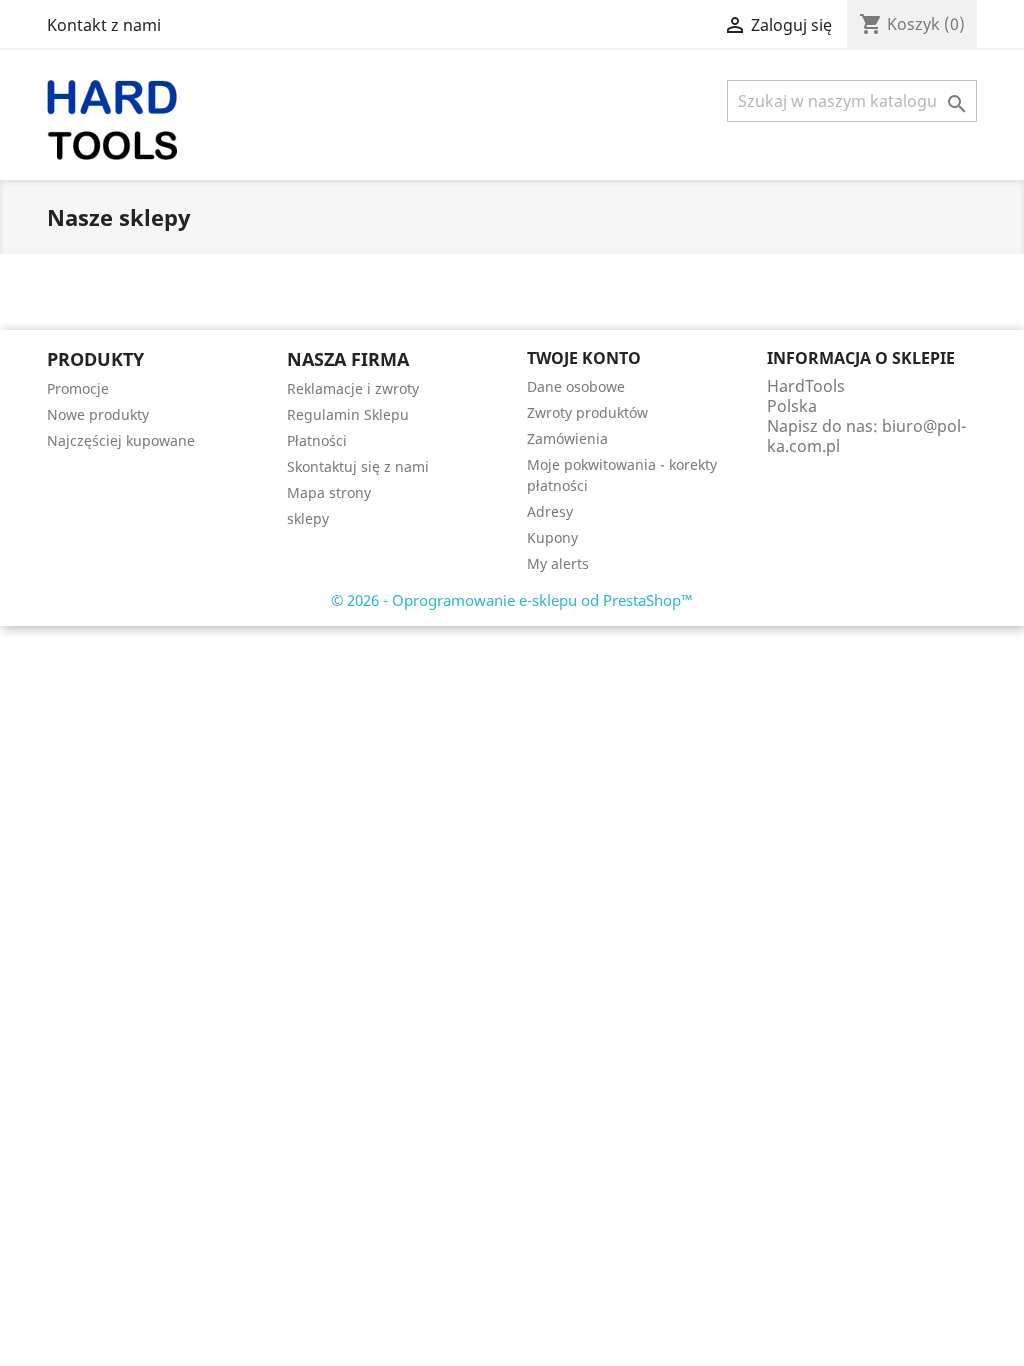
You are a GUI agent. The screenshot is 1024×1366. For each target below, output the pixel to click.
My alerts (558, 563)
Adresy (550, 511)
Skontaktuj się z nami (358, 466)
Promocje (78, 388)
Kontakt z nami (104, 25)
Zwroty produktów (587, 412)
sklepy (308, 518)
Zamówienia (567, 438)
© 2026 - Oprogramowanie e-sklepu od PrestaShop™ (512, 600)
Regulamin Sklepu (348, 414)
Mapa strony (329, 492)
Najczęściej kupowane (121, 440)
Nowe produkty (98, 414)
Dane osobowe (576, 386)
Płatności (317, 440)
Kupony (552, 537)
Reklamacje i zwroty (353, 388)
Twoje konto (584, 358)
